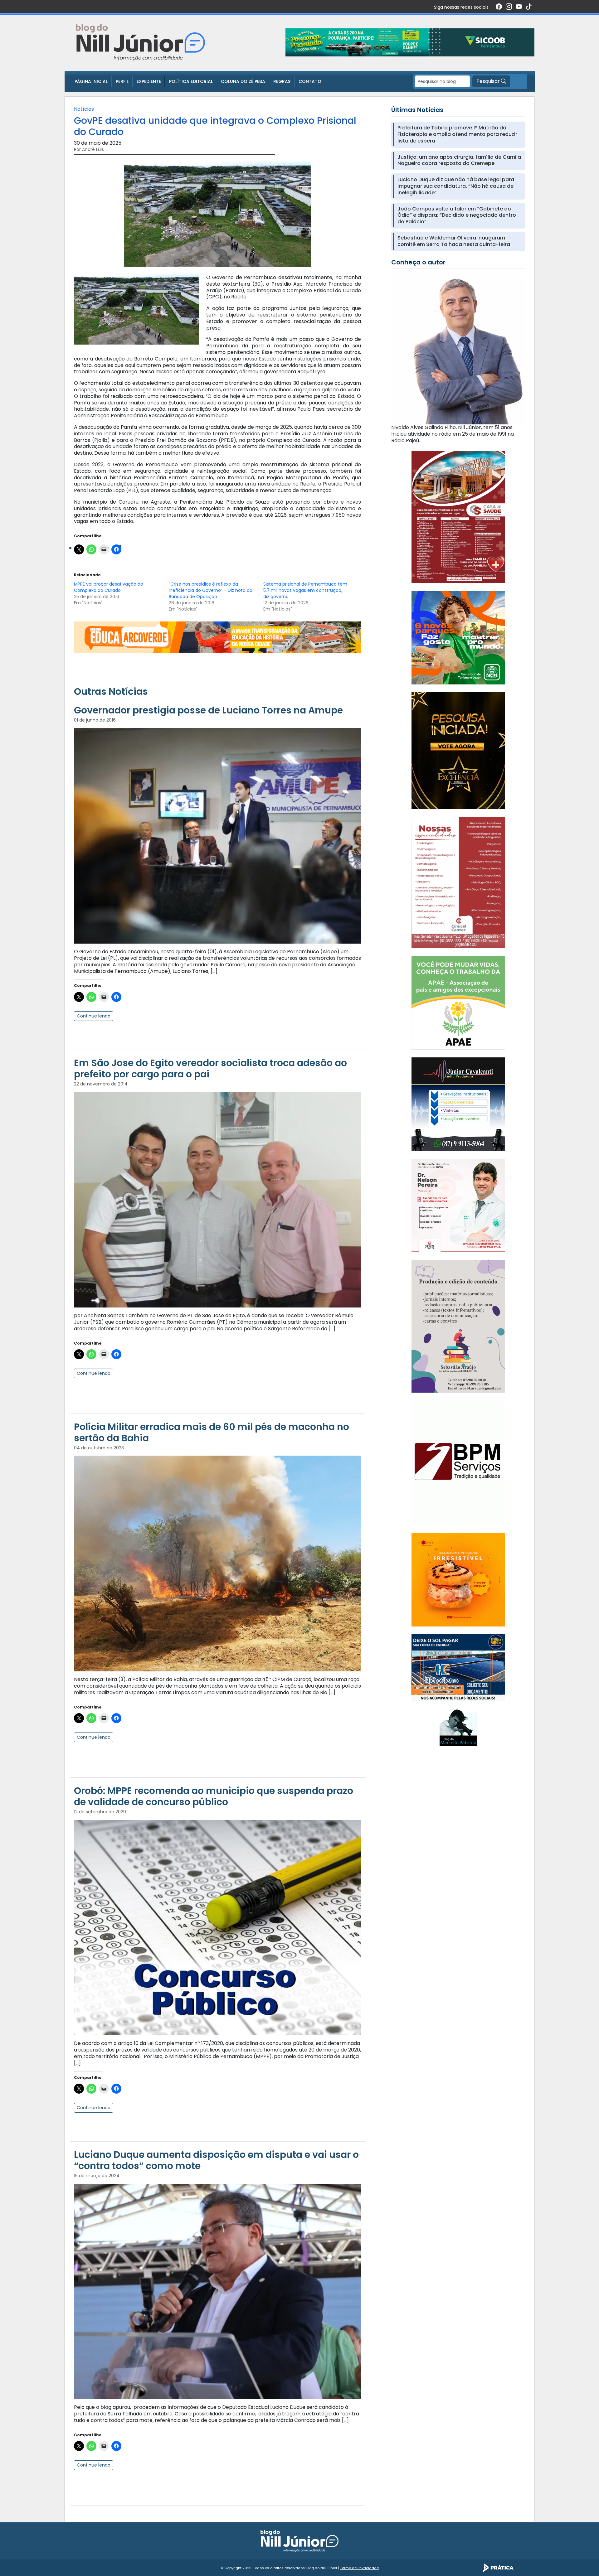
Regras (282, 81)
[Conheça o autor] (458, 349)
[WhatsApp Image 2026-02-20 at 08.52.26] (458, 750)
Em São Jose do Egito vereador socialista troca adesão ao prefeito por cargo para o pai (210, 1068)
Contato (310, 81)
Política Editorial (191, 81)
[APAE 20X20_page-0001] (458, 1003)
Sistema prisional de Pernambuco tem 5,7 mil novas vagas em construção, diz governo (305, 590)
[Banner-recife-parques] (458, 638)
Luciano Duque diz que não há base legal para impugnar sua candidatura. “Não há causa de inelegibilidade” (456, 186)
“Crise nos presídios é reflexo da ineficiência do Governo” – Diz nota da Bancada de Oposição (211, 590)
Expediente (149, 81)
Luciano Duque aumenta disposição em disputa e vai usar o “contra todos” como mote (216, 2160)
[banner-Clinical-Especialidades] (458, 882)
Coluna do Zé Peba (243, 81)
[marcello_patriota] (458, 1727)
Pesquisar (489, 81)
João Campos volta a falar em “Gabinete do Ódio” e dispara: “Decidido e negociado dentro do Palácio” (457, 215)
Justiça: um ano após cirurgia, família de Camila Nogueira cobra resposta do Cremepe (459, 161)
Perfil (122, 81)
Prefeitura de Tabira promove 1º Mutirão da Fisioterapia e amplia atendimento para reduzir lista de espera (457, 134)
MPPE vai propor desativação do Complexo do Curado (109, 587)
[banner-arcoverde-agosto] (217, 637)
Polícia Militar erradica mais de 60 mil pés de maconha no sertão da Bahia (212, 1432)
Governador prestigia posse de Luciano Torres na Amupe (208, 710)
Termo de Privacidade (359, 2568)
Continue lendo (94, 1016)
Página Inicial (91, 81)
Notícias (84, 109)
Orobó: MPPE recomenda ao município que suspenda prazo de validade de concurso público (214, 1796)
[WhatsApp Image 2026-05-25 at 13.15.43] (458, 517)
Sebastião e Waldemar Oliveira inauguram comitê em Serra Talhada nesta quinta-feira (454, 241)
